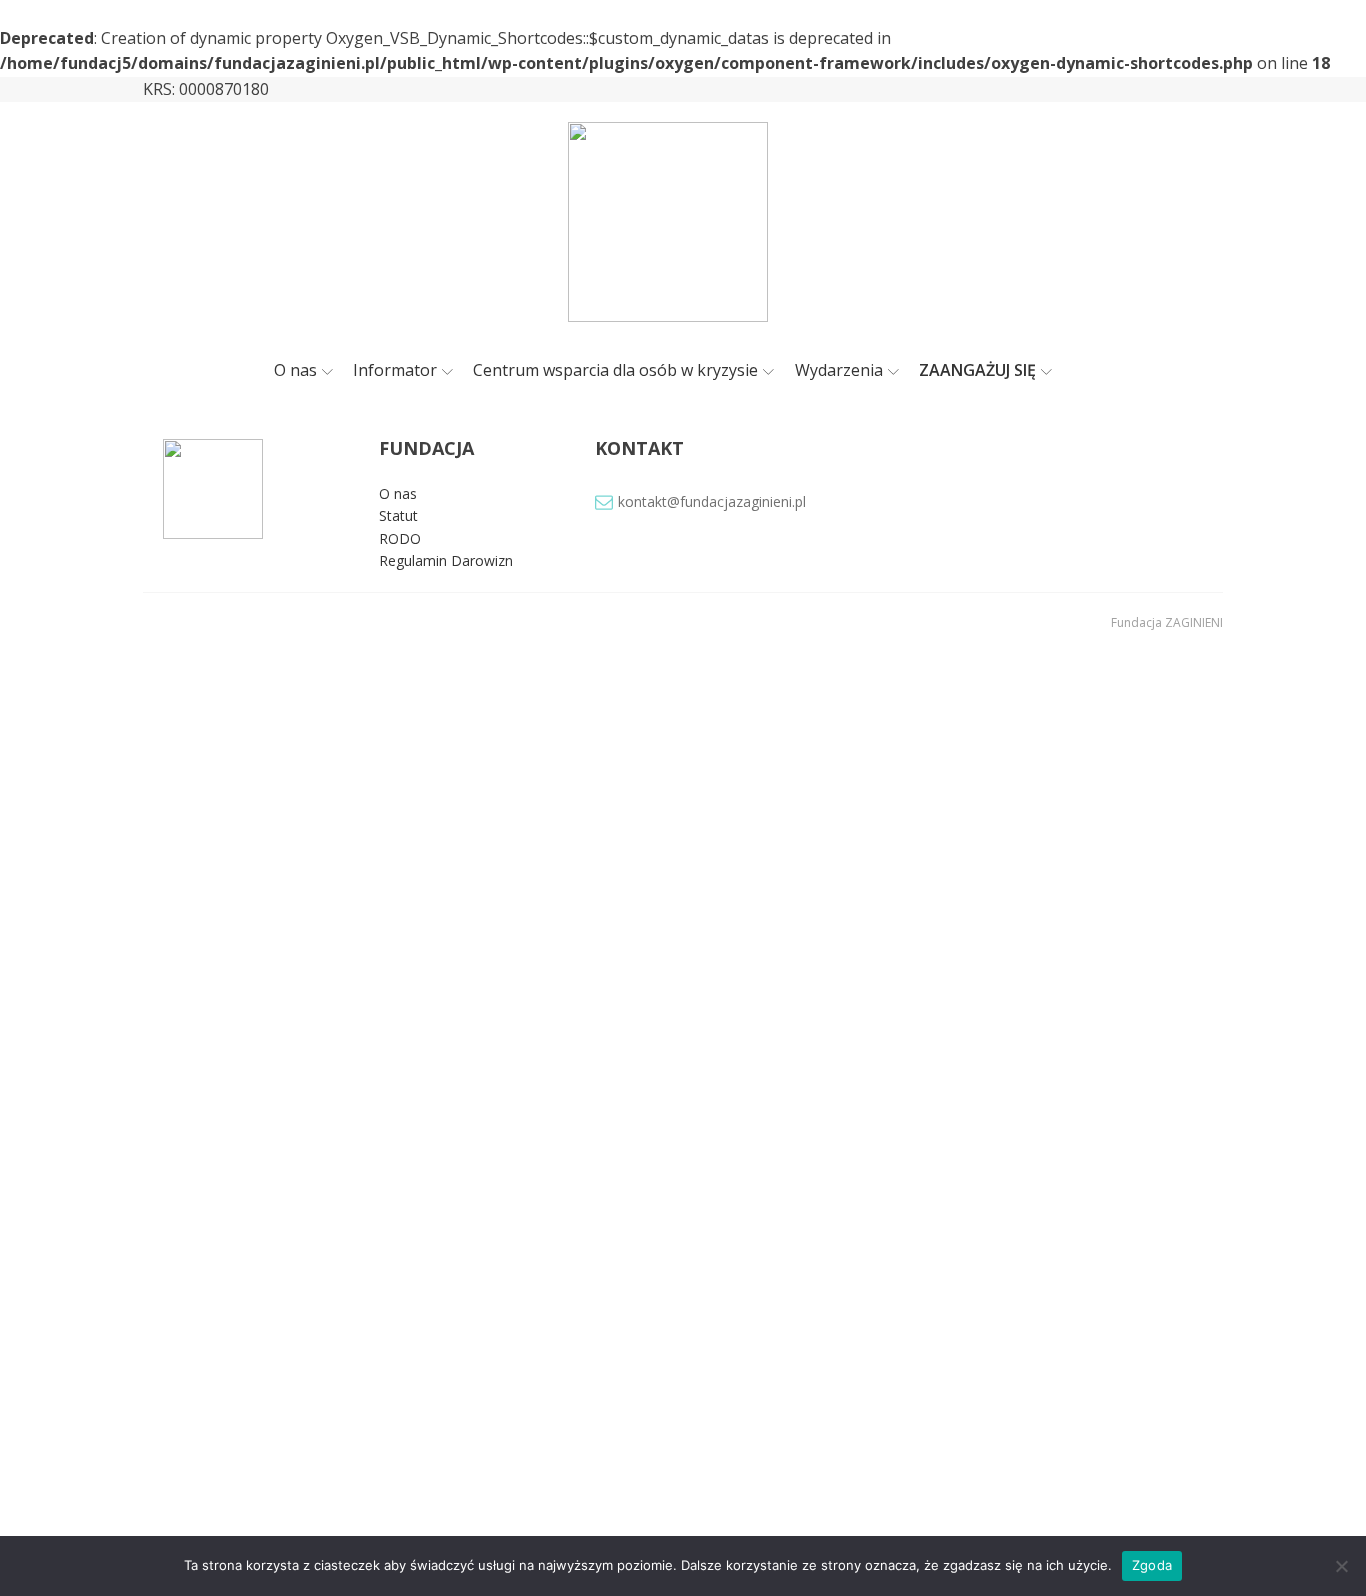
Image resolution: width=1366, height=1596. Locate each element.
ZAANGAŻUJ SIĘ (977, 370)
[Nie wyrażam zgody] (1341, 1566)
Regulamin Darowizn (446, 560)
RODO (400, 538)
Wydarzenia (839, 370)
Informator (395, 370)
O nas (295, 370)
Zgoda (1152, 1565)
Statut (398, 515)
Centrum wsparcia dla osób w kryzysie (615, 370)
